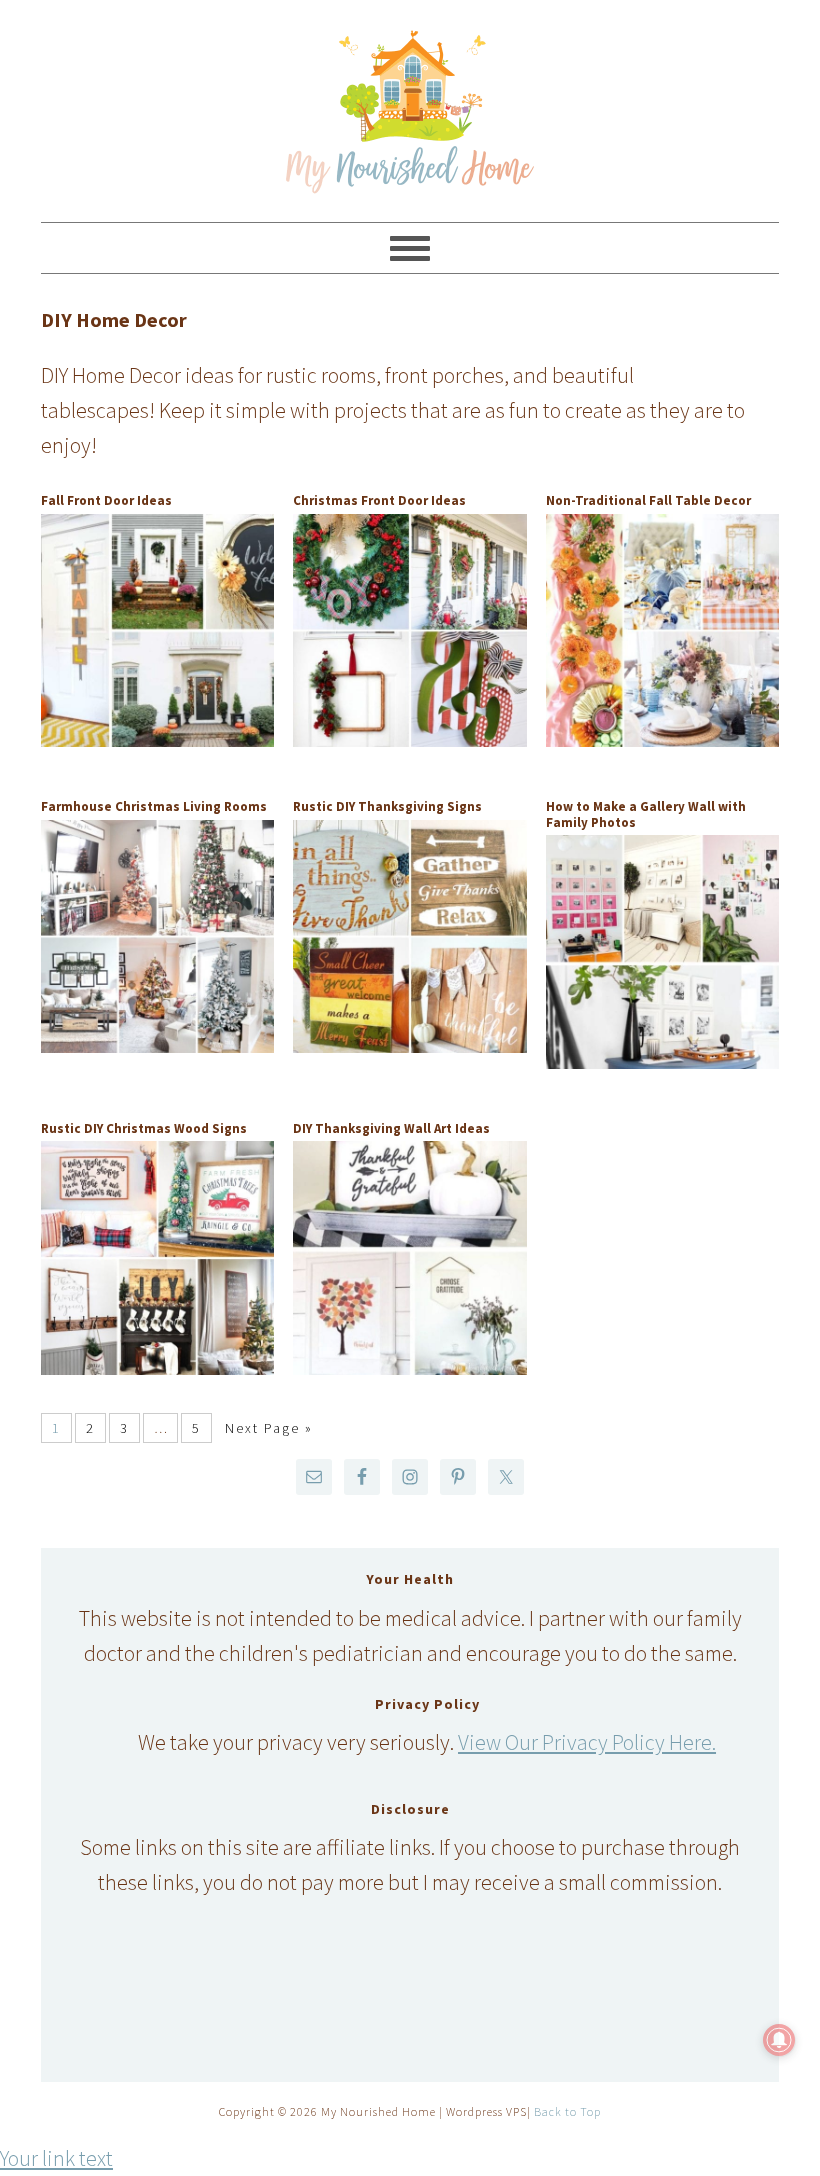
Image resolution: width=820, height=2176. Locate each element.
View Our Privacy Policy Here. (587, 1742)
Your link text (56, 2158)
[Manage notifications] (779, 2040)
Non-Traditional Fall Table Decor (648, 500)
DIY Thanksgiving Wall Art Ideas (391, 1128)
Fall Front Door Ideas (106, 500)
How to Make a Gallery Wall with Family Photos (646, 814)
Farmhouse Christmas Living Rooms (154, 806)
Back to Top (567, 2111)
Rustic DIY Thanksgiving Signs (387, 806)
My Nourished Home (410, 102)
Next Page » (269, 1428)
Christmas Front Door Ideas (379, 500)
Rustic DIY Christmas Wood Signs (144, 1128)
